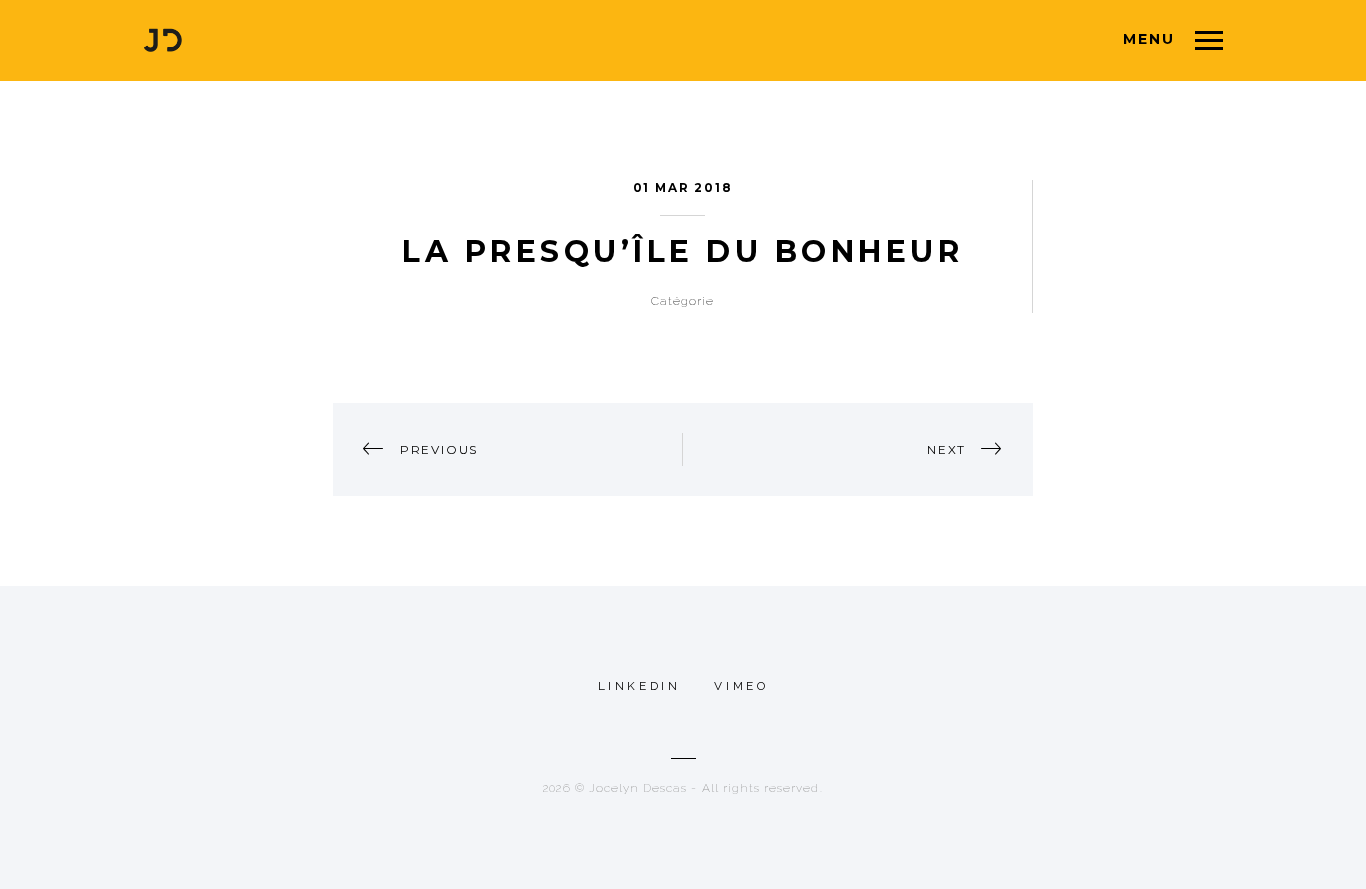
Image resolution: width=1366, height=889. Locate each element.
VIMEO (741, 686)
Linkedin (639, 686)
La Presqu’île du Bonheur (682, 251)
